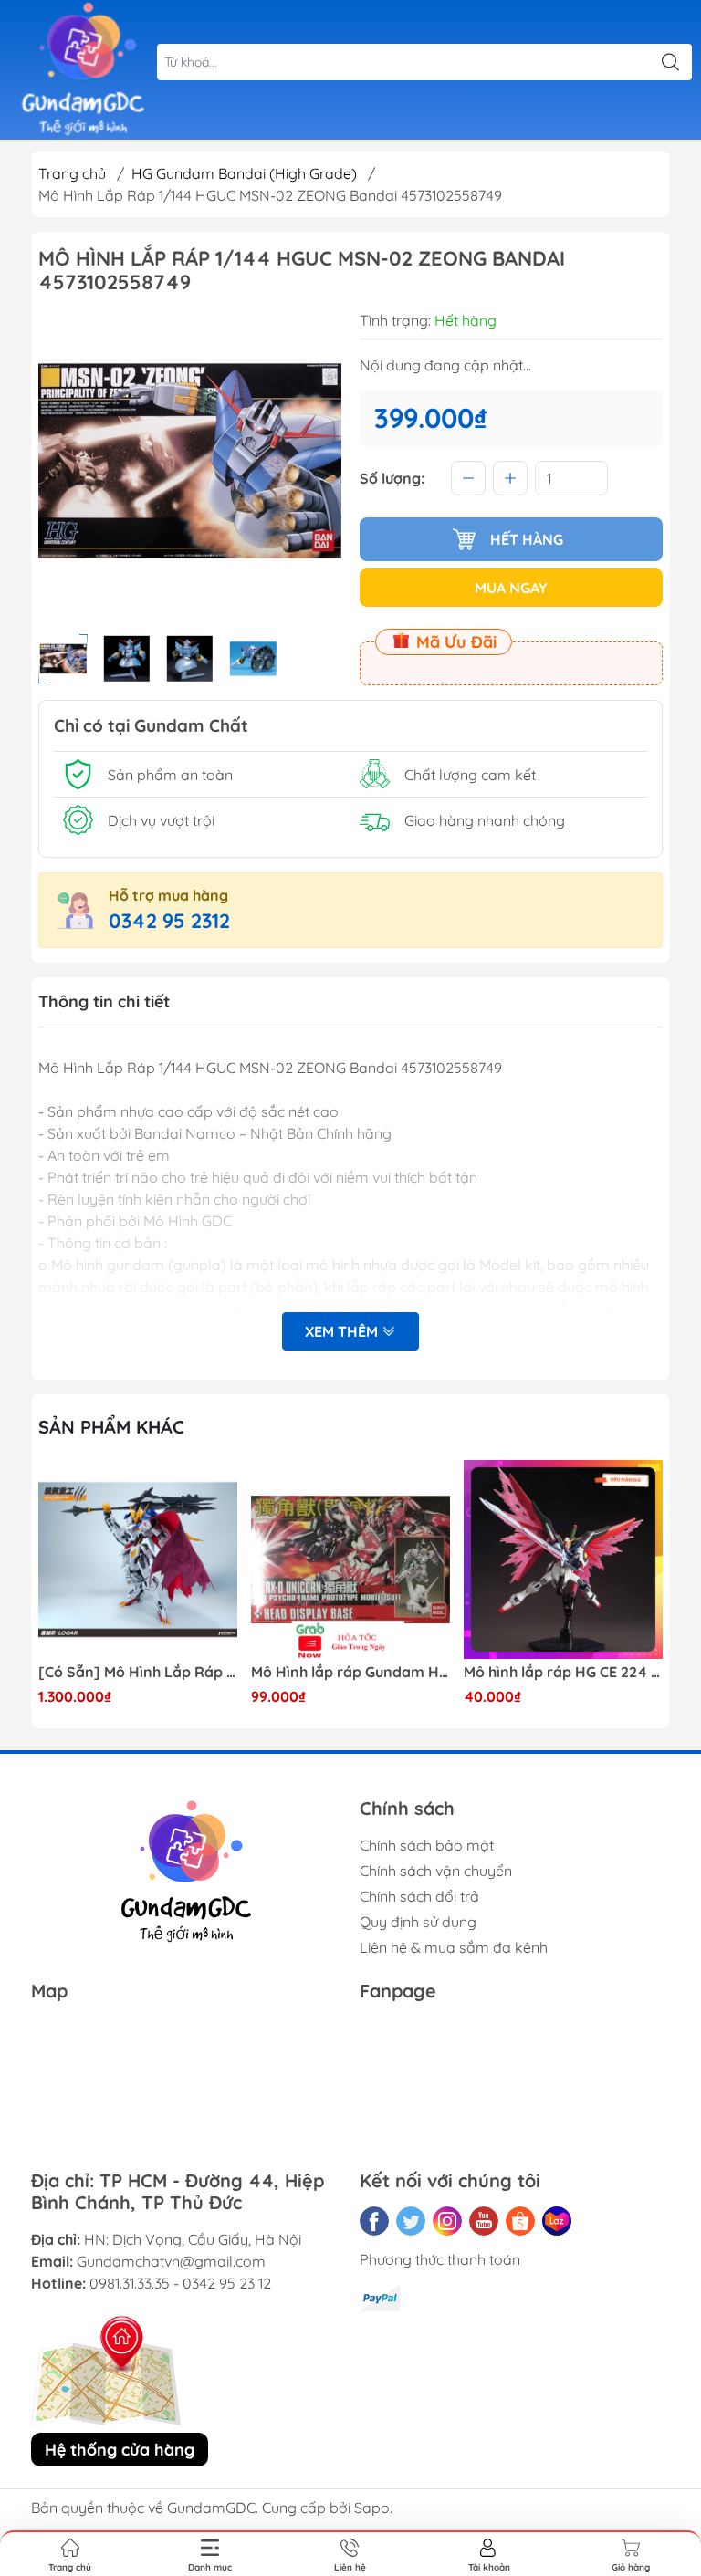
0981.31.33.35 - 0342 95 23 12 (180, 2283)
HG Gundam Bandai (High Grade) (244, 173)
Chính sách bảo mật (427, 1845)
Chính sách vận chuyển (436, 1871)
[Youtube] (484, 2221)
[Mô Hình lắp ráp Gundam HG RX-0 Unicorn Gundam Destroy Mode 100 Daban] (350, 1559)
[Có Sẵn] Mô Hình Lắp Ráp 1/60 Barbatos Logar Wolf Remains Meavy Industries (138, 1672)
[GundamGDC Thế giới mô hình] (83, 70)
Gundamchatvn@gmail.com (171, 2261)
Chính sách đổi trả (419, 1896)
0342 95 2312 (169, 921)
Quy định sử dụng (418, 1922)
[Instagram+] (447, 2221)
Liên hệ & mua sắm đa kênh (454, 1947)
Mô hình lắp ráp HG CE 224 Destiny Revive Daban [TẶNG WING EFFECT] (563, 1672)
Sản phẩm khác (111, 1427)
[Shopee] (520, 2221)
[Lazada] (557, 2221)
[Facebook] (374, 2221)
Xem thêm (343, 1331)
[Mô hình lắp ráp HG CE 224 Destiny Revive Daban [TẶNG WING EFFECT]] (563, 1559)
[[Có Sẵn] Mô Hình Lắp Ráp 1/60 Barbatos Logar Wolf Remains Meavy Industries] (138, 1559)
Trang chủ (72, 173)
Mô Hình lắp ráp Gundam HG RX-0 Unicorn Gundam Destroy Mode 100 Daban (350, 1672)
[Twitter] (411, 2221)
